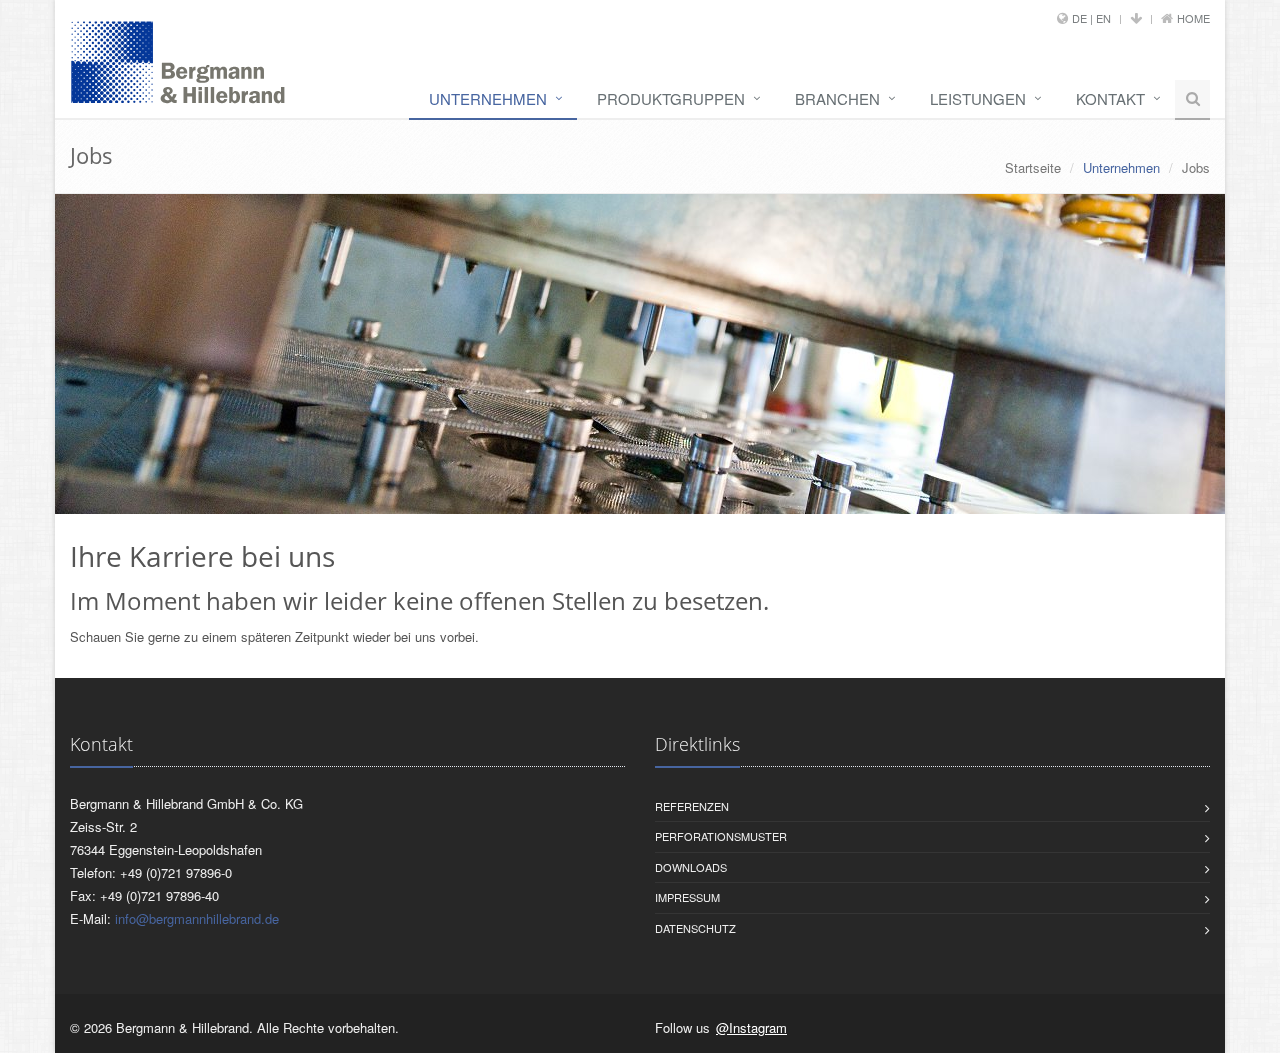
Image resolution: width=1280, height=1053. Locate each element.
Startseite (1033, 167)
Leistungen (978, 98)
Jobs (1196, 167)
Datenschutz (695, 928)
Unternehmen (488, 98)
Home (1193, 18)
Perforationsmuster (721, 836)
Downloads (691, 867)
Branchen (837, 98)
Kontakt (1110, 98)
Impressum (687, 897)
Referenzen (692, 806)
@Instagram (751, 1027)
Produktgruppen (671, 98)
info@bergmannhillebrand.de (197, 918)
